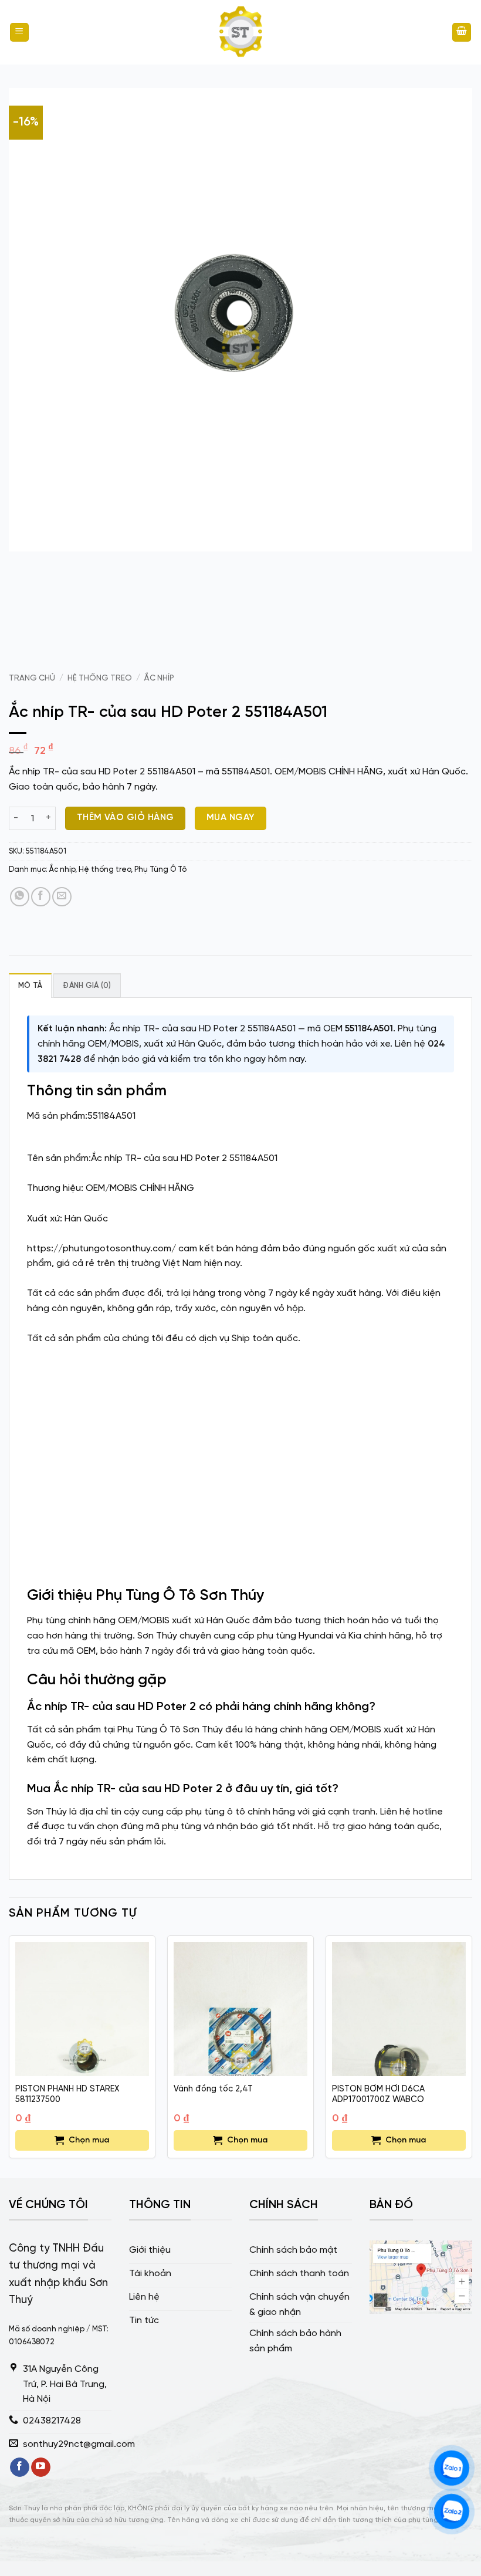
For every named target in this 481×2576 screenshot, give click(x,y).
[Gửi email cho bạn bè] (62, 897)
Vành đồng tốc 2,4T (213, 2089)
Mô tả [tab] (30, 986)
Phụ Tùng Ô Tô (160, 870)
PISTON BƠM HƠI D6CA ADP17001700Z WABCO (378, 2095)
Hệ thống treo (100, 678)
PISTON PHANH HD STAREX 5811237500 (67, 2095)
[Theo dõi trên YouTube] (41, 2467)
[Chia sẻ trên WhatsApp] (20, 897)
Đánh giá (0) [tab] (87, 986)
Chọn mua (89, 2140)
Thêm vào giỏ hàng (126, 818)
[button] (19, 33)
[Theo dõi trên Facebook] (20, 2467)
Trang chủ (32, 678)
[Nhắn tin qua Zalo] (452, 2468)
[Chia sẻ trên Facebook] (41, 897)
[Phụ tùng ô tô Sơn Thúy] (240, 32)
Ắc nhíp (159, 678)
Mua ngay (231, 818)
